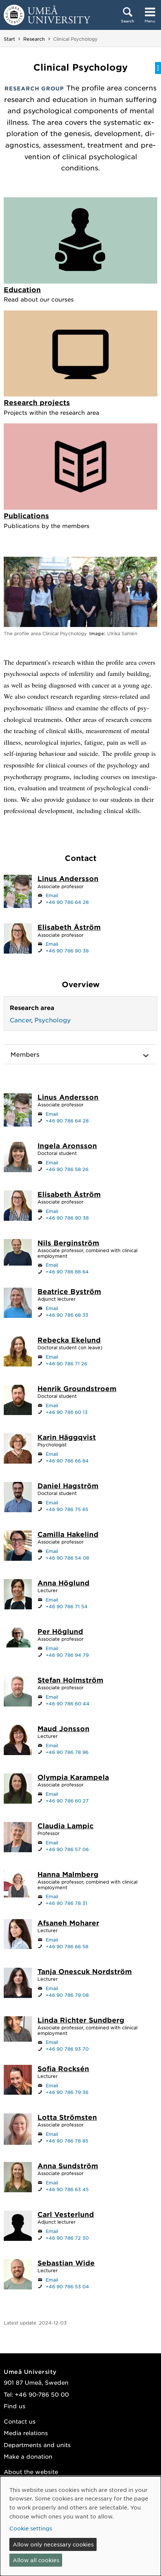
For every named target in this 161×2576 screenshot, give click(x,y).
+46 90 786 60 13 (67, 1412)
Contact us (20, 2421)
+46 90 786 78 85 (67, 2141)
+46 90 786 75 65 (67, 1509)
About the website (31, 2472)
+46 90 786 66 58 (67, 1946)
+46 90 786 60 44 (68, 1704)
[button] (80, 1054)
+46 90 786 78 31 (66, 1903)
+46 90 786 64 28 (67, 902)
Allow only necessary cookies (53, 2544)
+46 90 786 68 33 (67, 1315)
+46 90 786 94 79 (67, 1655)
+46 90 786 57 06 (67, 1849)
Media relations (26, 2433)
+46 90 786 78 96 (67, 1752)
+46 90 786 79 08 (67, 1995)
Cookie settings (31, 2528)
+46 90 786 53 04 (67, 2286)
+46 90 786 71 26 (66, 1363)
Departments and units (37, 2445)
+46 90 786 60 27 (67, 1801)
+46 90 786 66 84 (67, 1461)
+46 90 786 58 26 (67, 1169)
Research (34, 39)
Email (52, 895)
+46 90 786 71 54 (67, 1606)
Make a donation (28, 2456)
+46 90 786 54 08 (67, 1558)
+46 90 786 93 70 (67, 2049)
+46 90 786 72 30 (67, 2238)
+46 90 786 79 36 (67, 2092)
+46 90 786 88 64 (67, 1272)
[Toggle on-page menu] (158, 68)
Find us (15, 2406)
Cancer (20, 1020)
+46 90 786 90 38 (67, 951)
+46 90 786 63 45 (67, 2189)
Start (9, 39)
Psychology (53, 1020)
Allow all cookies (36, 2560)
